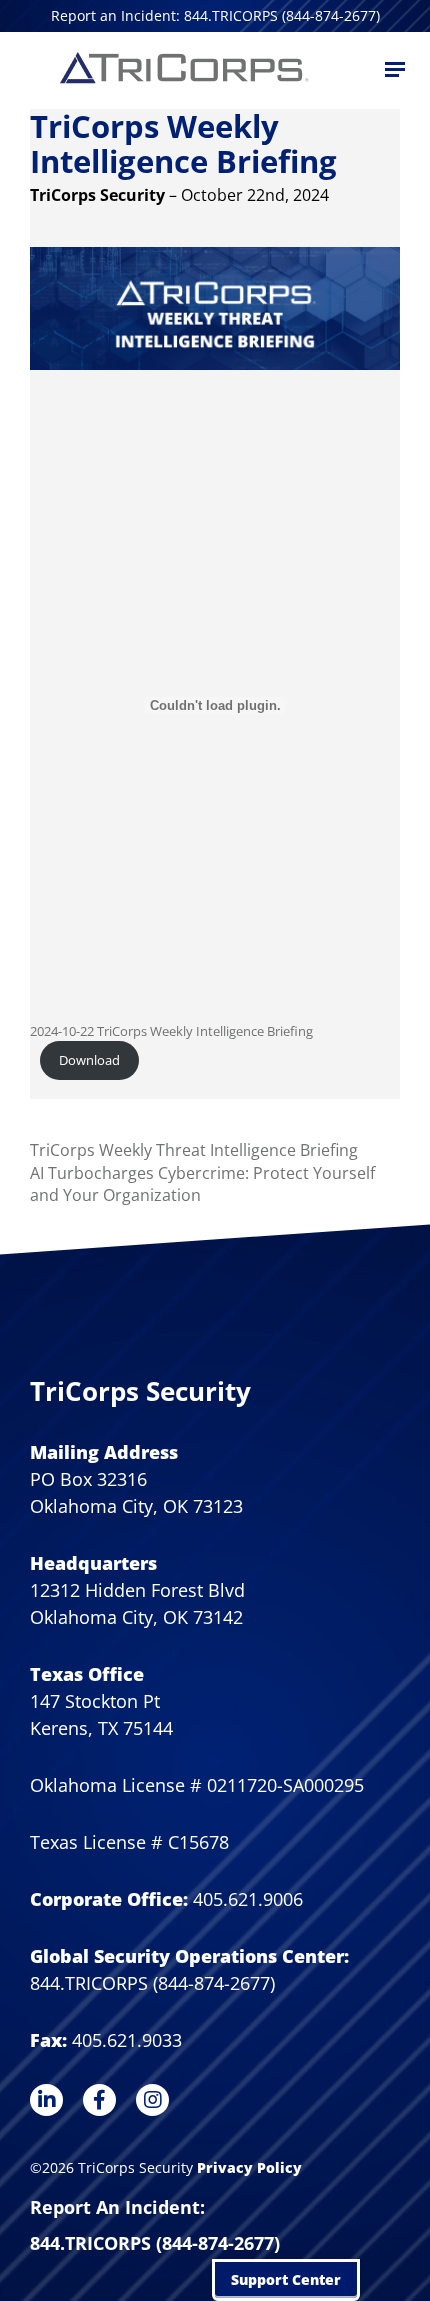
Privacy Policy (249, 2167)
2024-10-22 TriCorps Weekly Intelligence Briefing (171, 1031)
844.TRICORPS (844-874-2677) (155, 2243)
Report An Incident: (117, 2207)
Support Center (286, 2279)
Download (89, 1060)
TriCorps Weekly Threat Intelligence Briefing (194, 1150)
